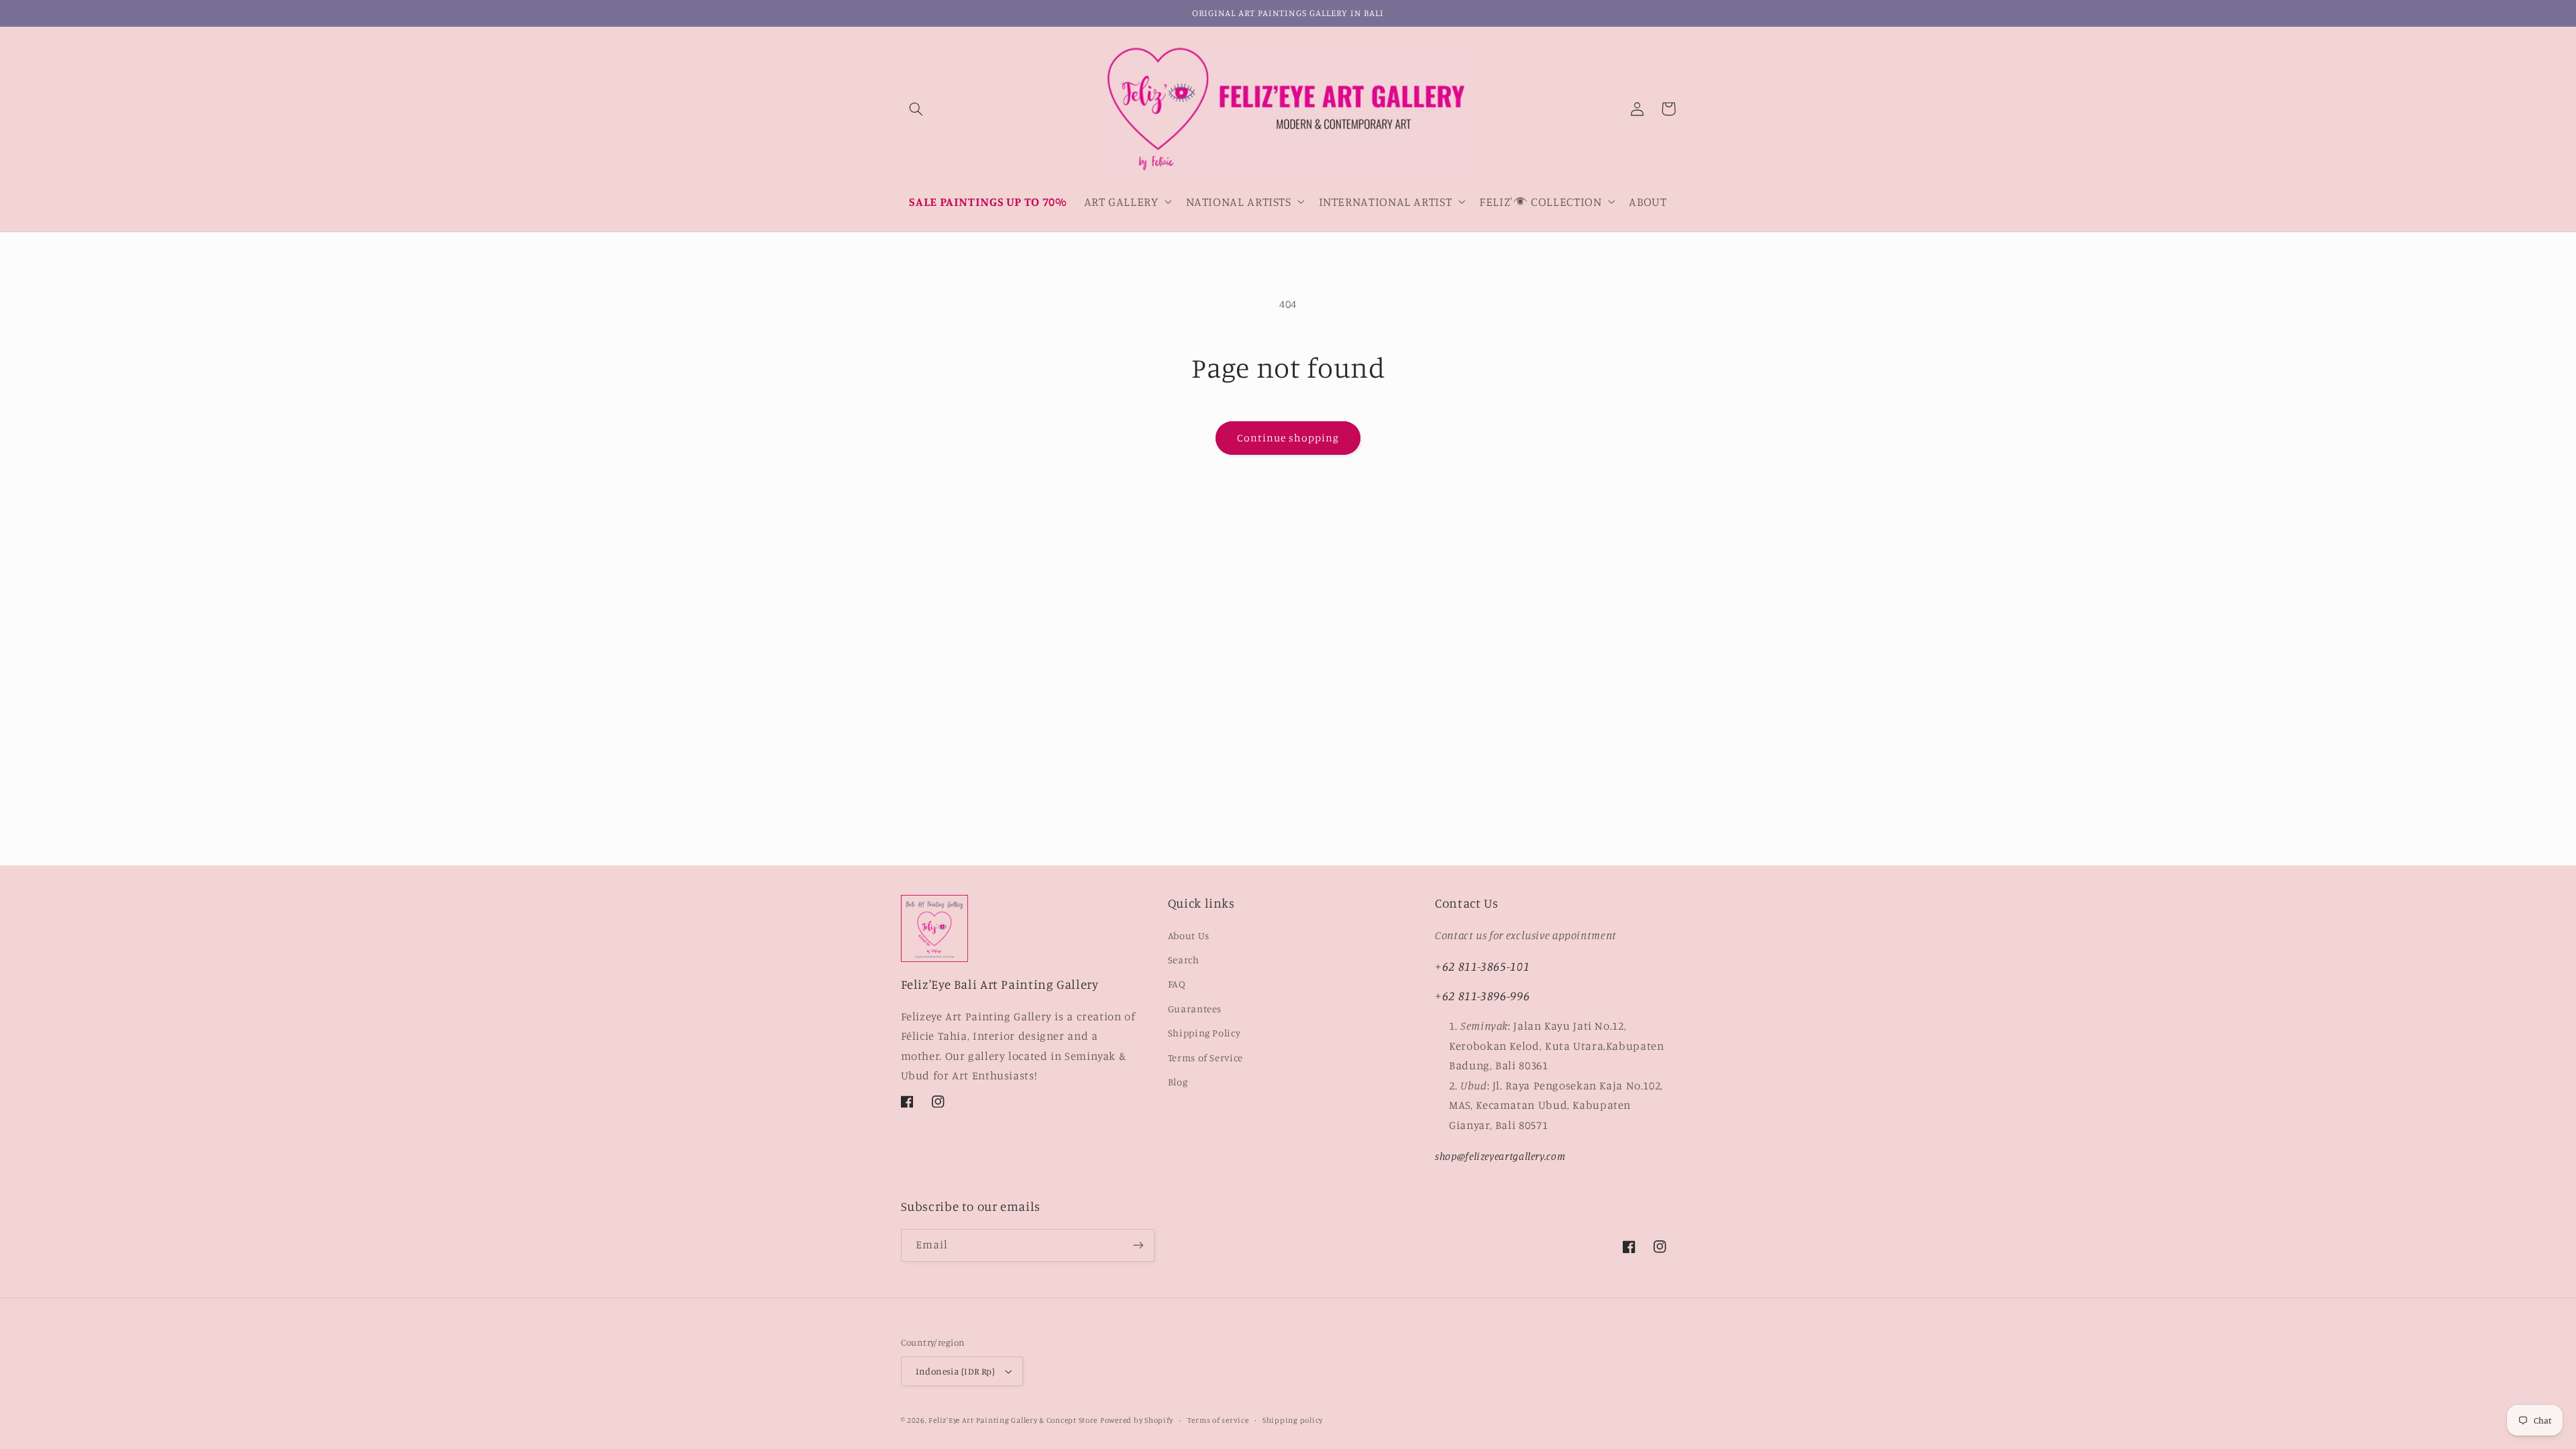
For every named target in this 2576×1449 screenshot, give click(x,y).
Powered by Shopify (1137, 1420)
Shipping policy (1293, 1420)
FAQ (1177, 984)
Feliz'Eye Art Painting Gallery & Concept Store (1013, 1420)
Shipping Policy (1204, 1033)
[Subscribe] (1138, 1245)
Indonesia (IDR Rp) (956, 1371)
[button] (916, 109)
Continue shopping (1288, 438)
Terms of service (1218, 1420)
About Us (1189, 935)
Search (1184, 960)
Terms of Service (1205, 1058)
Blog (1178, 1082)
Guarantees (1195, 1009)
